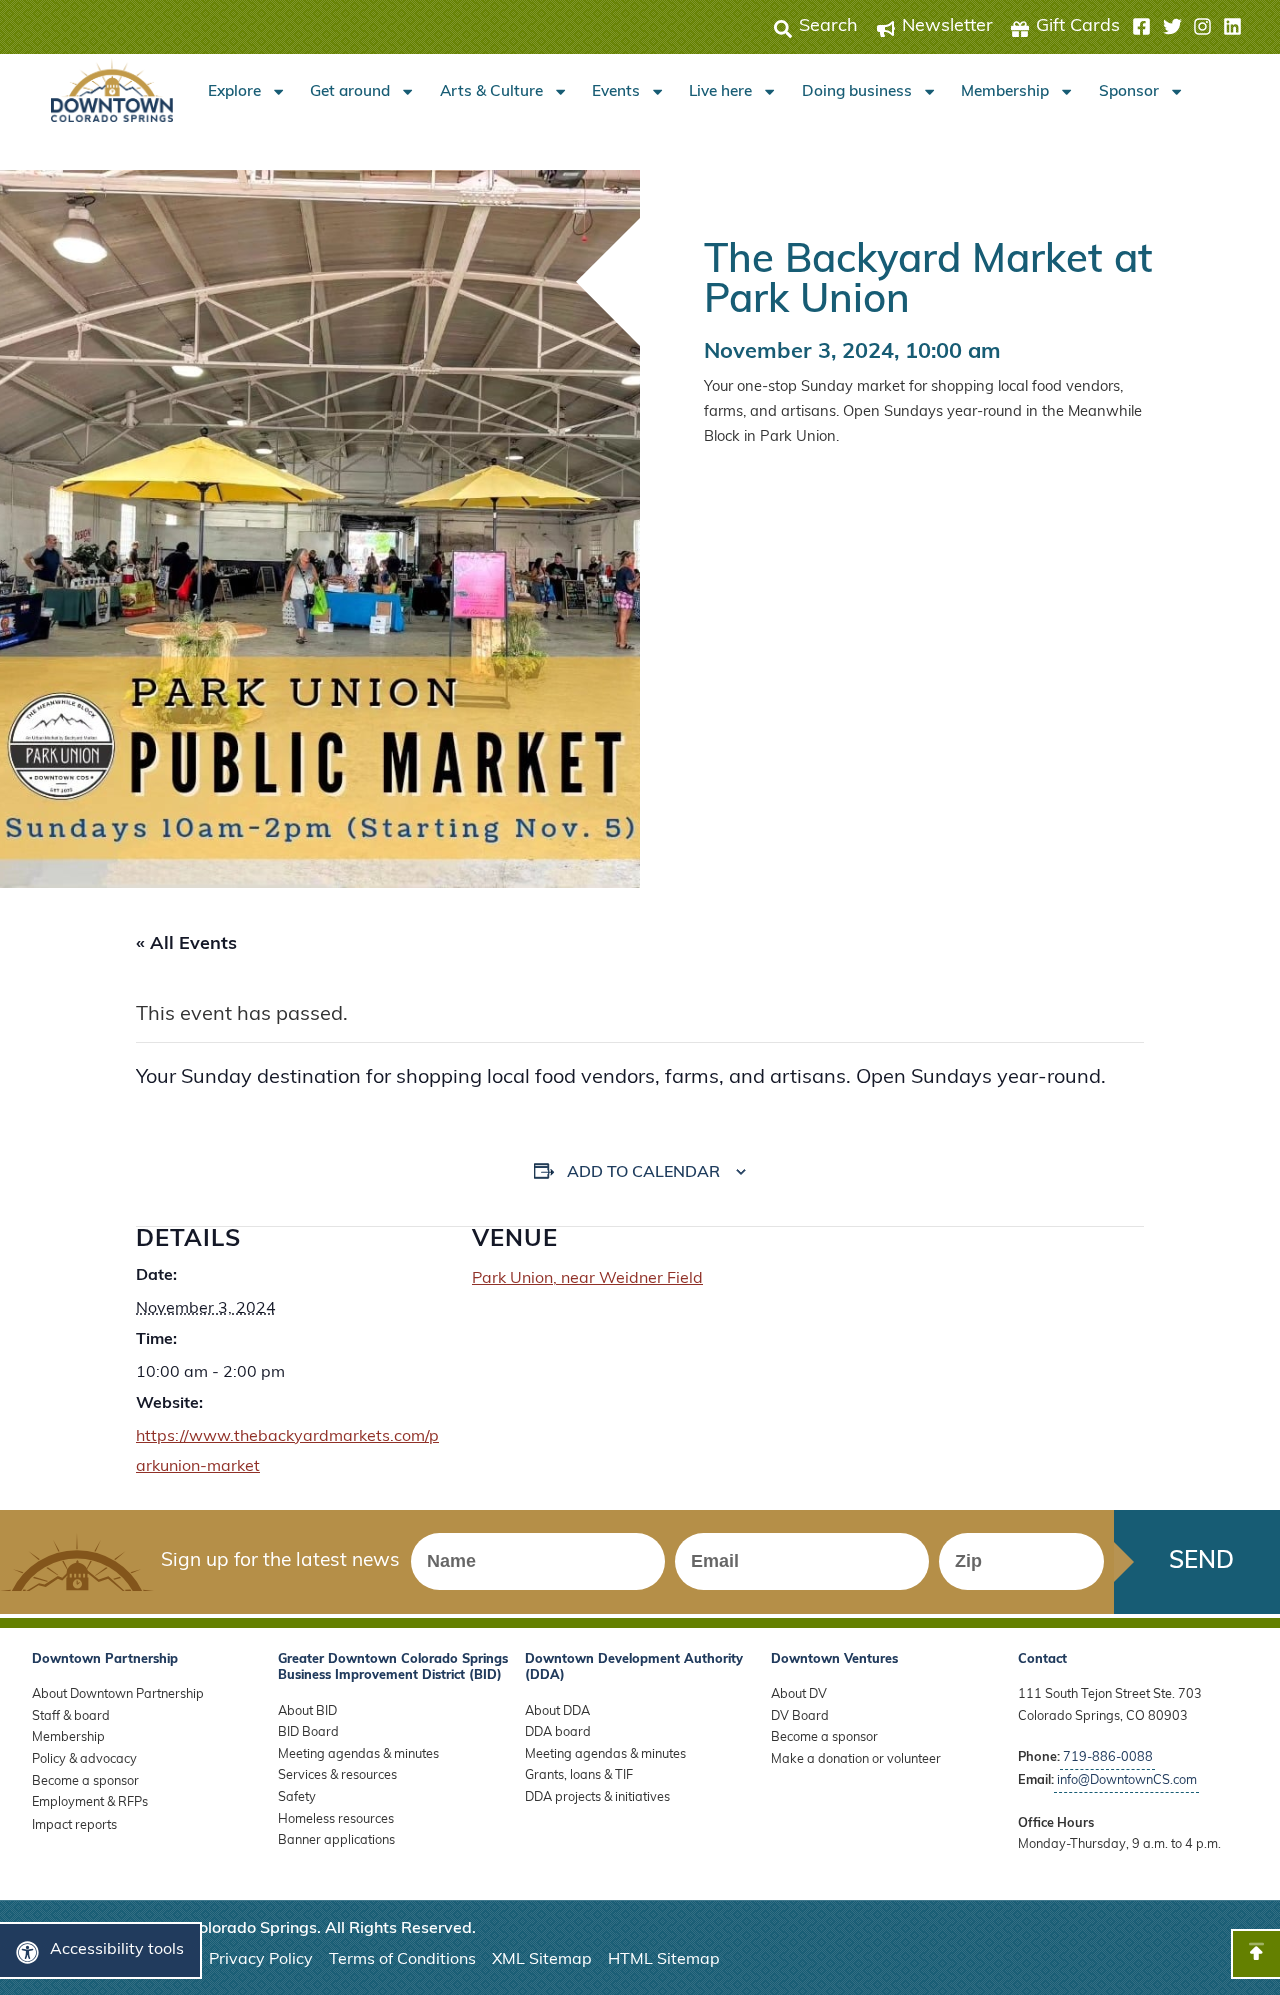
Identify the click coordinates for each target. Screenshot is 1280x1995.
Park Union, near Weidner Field (587, 1279)
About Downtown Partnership (118, 1694)
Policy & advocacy (84, 1759)
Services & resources (337, 1775)
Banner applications (336, 1840)
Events (616, 92)
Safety (297, 1797)
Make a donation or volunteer (856, 1759)
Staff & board (71, 1716)
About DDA (557, 1711)
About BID (307, 1711)
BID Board (308, 1732)
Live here (720, 92)
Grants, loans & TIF (579, 1775)
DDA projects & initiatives (597, 1797)
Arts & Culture (491, 92)
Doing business (857, 92)
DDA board (558, 1732)
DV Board (800, 1716)
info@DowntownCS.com (1127, 1780)
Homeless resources (336, 1819)
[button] (1187, 27)
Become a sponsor (85, 1781)
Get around (350, 92)
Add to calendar (643, 1173)
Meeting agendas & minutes (358, 1754)
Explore (234, 92)
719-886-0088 (1108, 1757)
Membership (1005, 92)
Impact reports (74, 1825)
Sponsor (1129, 92)
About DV (799, 1694)
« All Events (186, 945)
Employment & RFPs (90, 1802)
